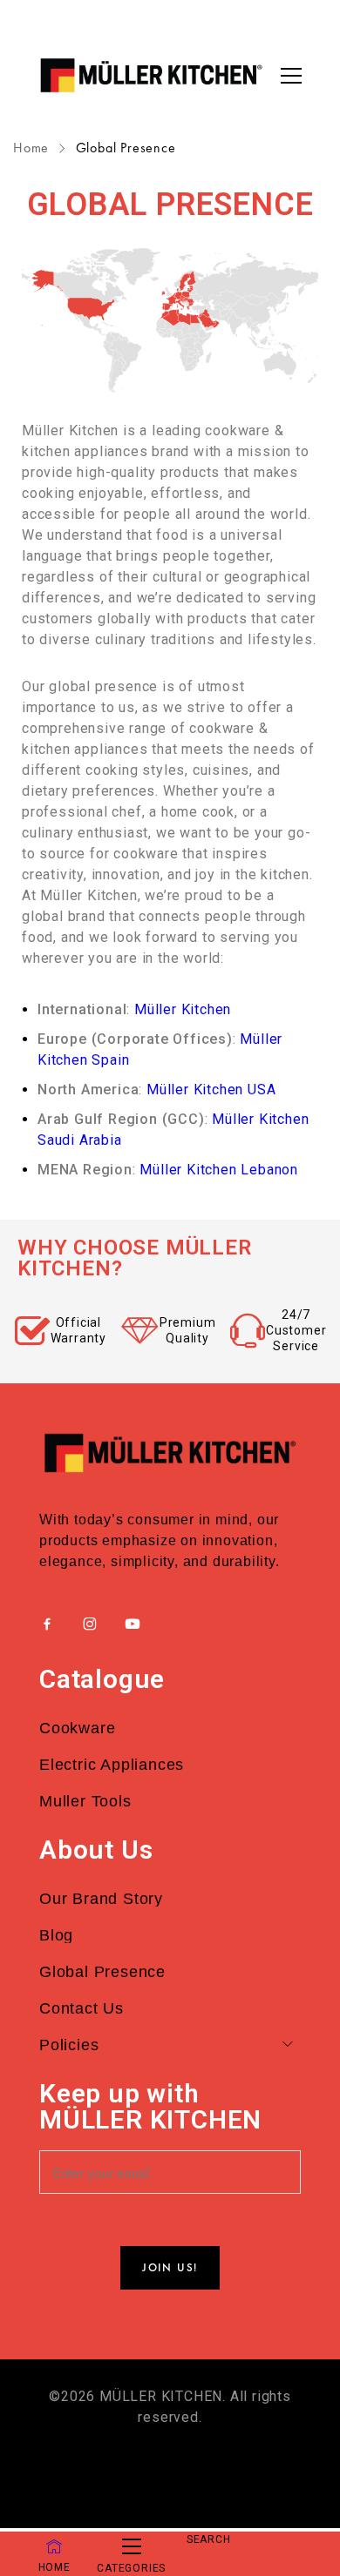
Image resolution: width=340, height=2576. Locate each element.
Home (33, 148)
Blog (56, 1935)
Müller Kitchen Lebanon (219, 1170)
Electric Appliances (112, 1765)
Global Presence (102, 1972)
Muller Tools (85, 1801)
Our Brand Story (101, 1899)
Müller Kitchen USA (211, 1090)
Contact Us (82, 2008)
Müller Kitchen (183, 1009)
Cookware (77, 1728)
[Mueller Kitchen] (151, 75)
